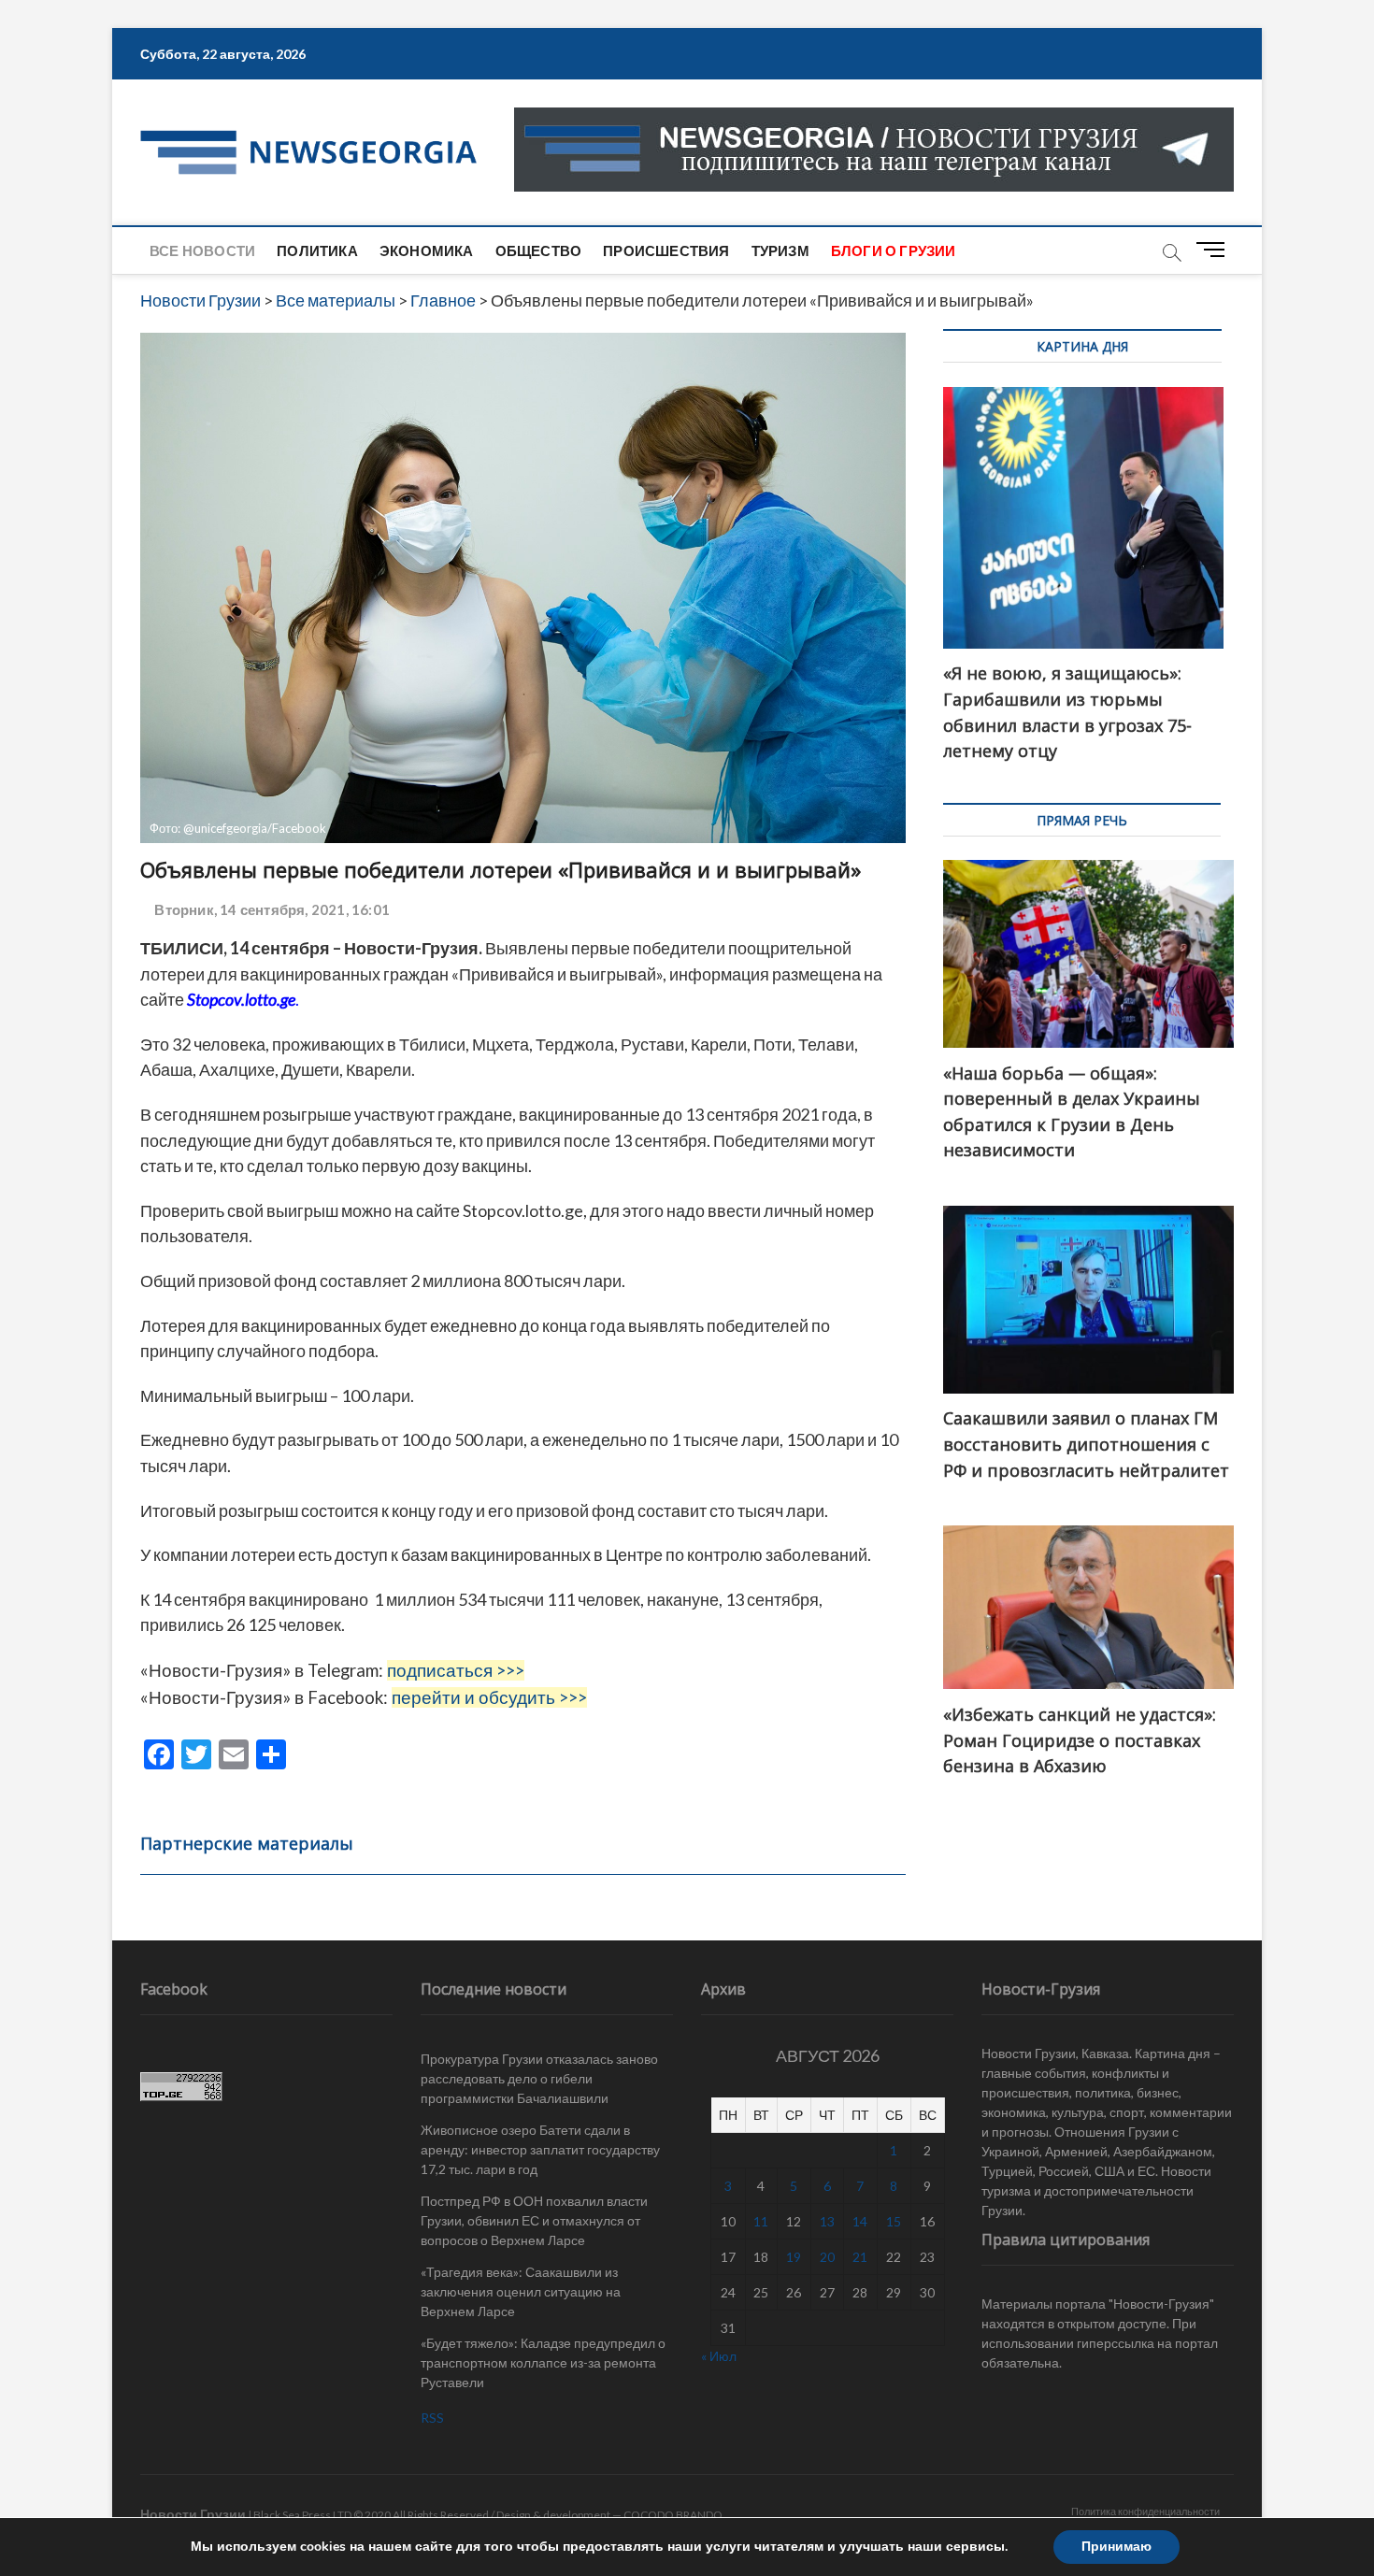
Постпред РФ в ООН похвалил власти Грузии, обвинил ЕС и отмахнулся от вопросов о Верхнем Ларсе (534, 2220)
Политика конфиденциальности (1145, 2511)
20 (827, 2257)
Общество (539, 250)
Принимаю (1116, 2547)
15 (894, 2221)
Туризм (780, 250)
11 (761, 2221)
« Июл (719, 2356)
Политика (317, 250)
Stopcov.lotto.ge (241, 999)
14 (860, 2221)
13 (827, 2221)
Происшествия (666, 250)
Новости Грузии (193, 2514)
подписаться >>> (456, 1670)
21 (860, 2257)
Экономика (427, 250)
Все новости (202, 250)
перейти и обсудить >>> (489, 1697)
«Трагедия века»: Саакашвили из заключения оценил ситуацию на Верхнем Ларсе (521, 2291)
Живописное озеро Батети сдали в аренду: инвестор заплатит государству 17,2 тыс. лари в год (540, 2149)
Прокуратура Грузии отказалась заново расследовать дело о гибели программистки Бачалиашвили (539, 2078)
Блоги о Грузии (894, 250)
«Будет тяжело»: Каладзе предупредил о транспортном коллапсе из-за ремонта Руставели (543, 2362)
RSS (432, 2418)
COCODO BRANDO (673, 2515)
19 (794, 2257)
